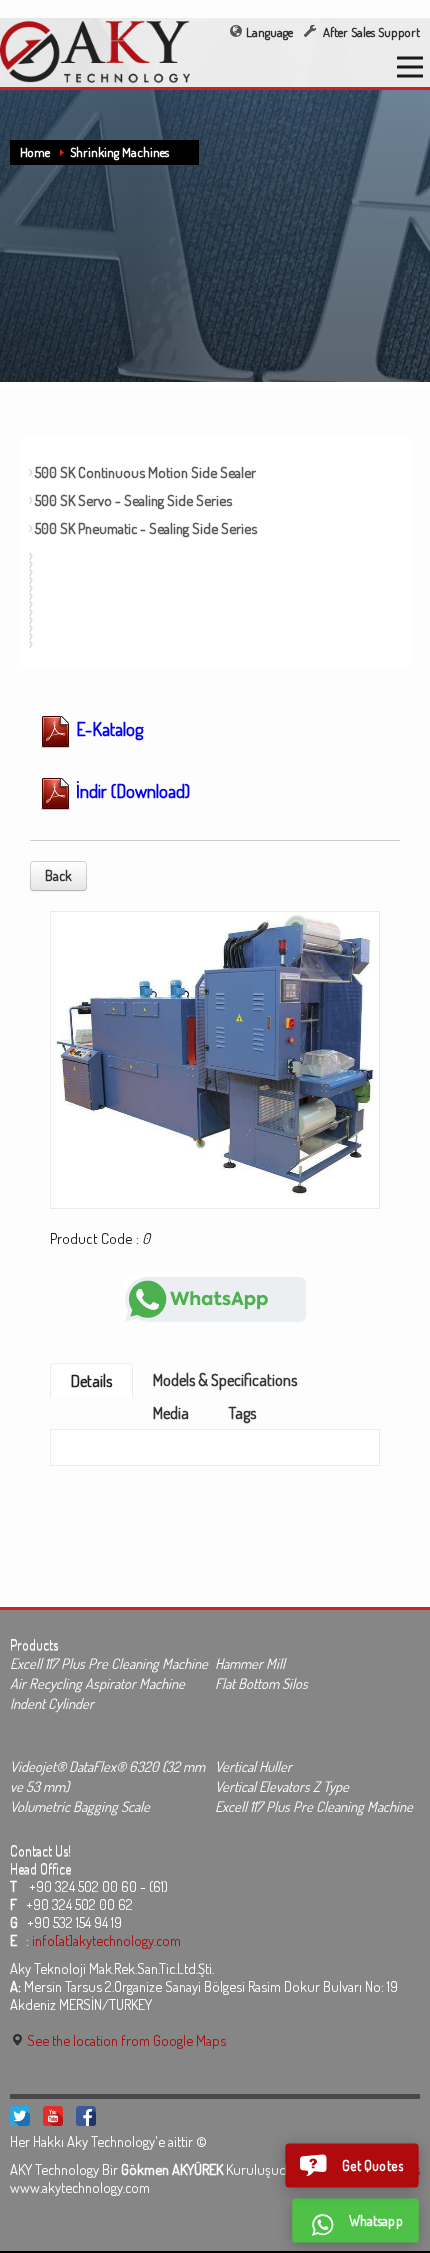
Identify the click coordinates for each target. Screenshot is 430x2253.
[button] (352, 2165)
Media (171, 1413)
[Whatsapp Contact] (215, 1297)
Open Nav (410, 67)
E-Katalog (107, 729)
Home (35, 152)
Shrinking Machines (119, 152)
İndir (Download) (131, 791)
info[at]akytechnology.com (106, 1940)
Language (269, 32)
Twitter (20, 2116)
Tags (242, 1413)
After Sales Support (370, 32)
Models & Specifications (225, 1380)
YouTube (53, 2116)
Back (58, 875)
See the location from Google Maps (125, 2040)
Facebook (86, 2116)
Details (91, 1381)
